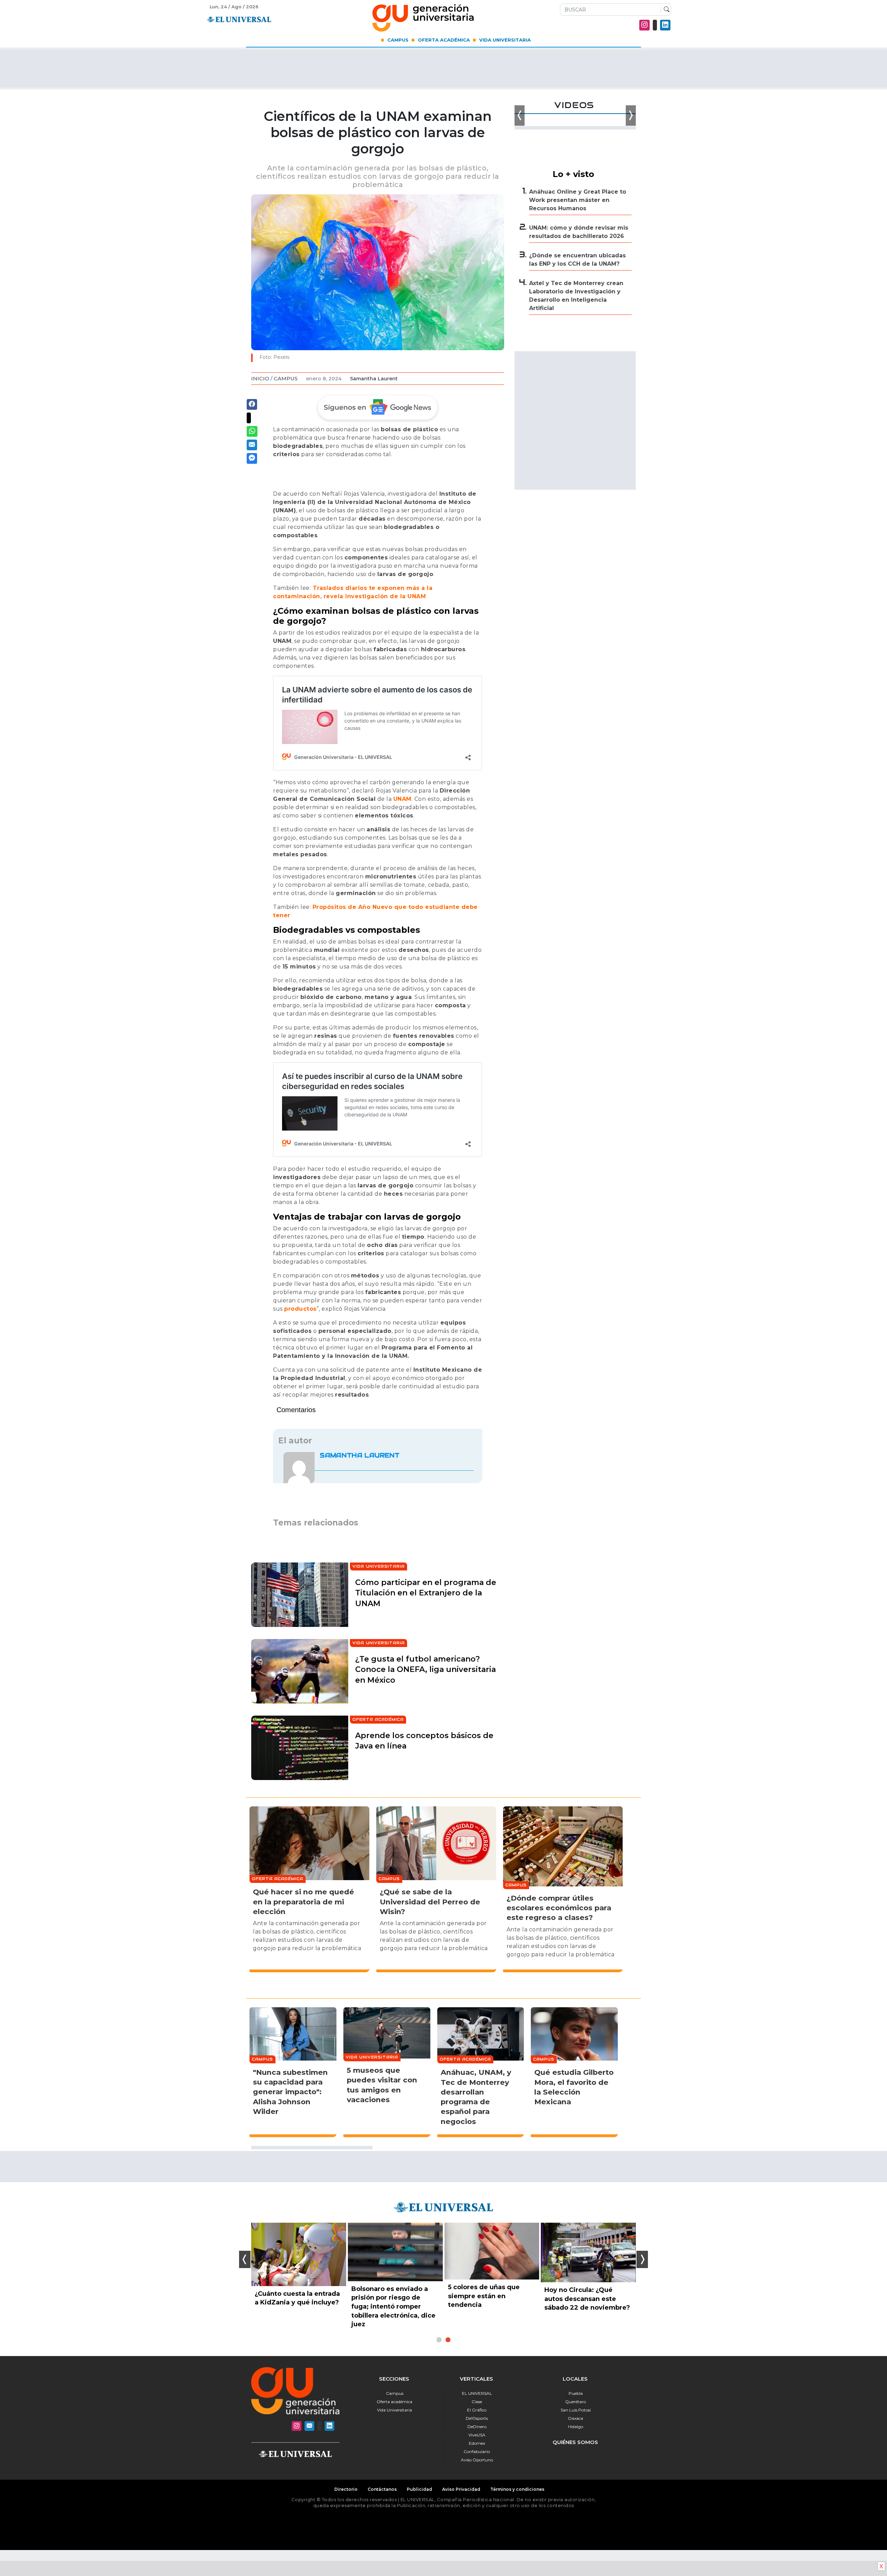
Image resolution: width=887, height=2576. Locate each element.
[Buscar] (665, 10)
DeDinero (477, 2427)
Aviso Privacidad (461, 2489)
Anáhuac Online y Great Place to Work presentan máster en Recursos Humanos (578, 200)
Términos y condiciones (517, 2489)
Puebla (576, 2393)
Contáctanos (382, 2489)
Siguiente (642, 2259)
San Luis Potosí (576, 2410)
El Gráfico (477, 2410)
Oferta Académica (444, 40)
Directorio (346, 2489)
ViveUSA (477, 2435)
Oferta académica (394, 2402)
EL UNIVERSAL (477, 2393)
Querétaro (576, 2402)
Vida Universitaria (505, 40)
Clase (477, 2402)
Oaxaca (576, 2418)
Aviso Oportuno (477, 2460)
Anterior (245, 2259)
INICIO (260, 378)
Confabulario (477, 2451)
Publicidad (419, 2489)
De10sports (477, 2418)
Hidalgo (576, 2427)
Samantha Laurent (374, 379)
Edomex (477, 2443)
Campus (398, 40)
